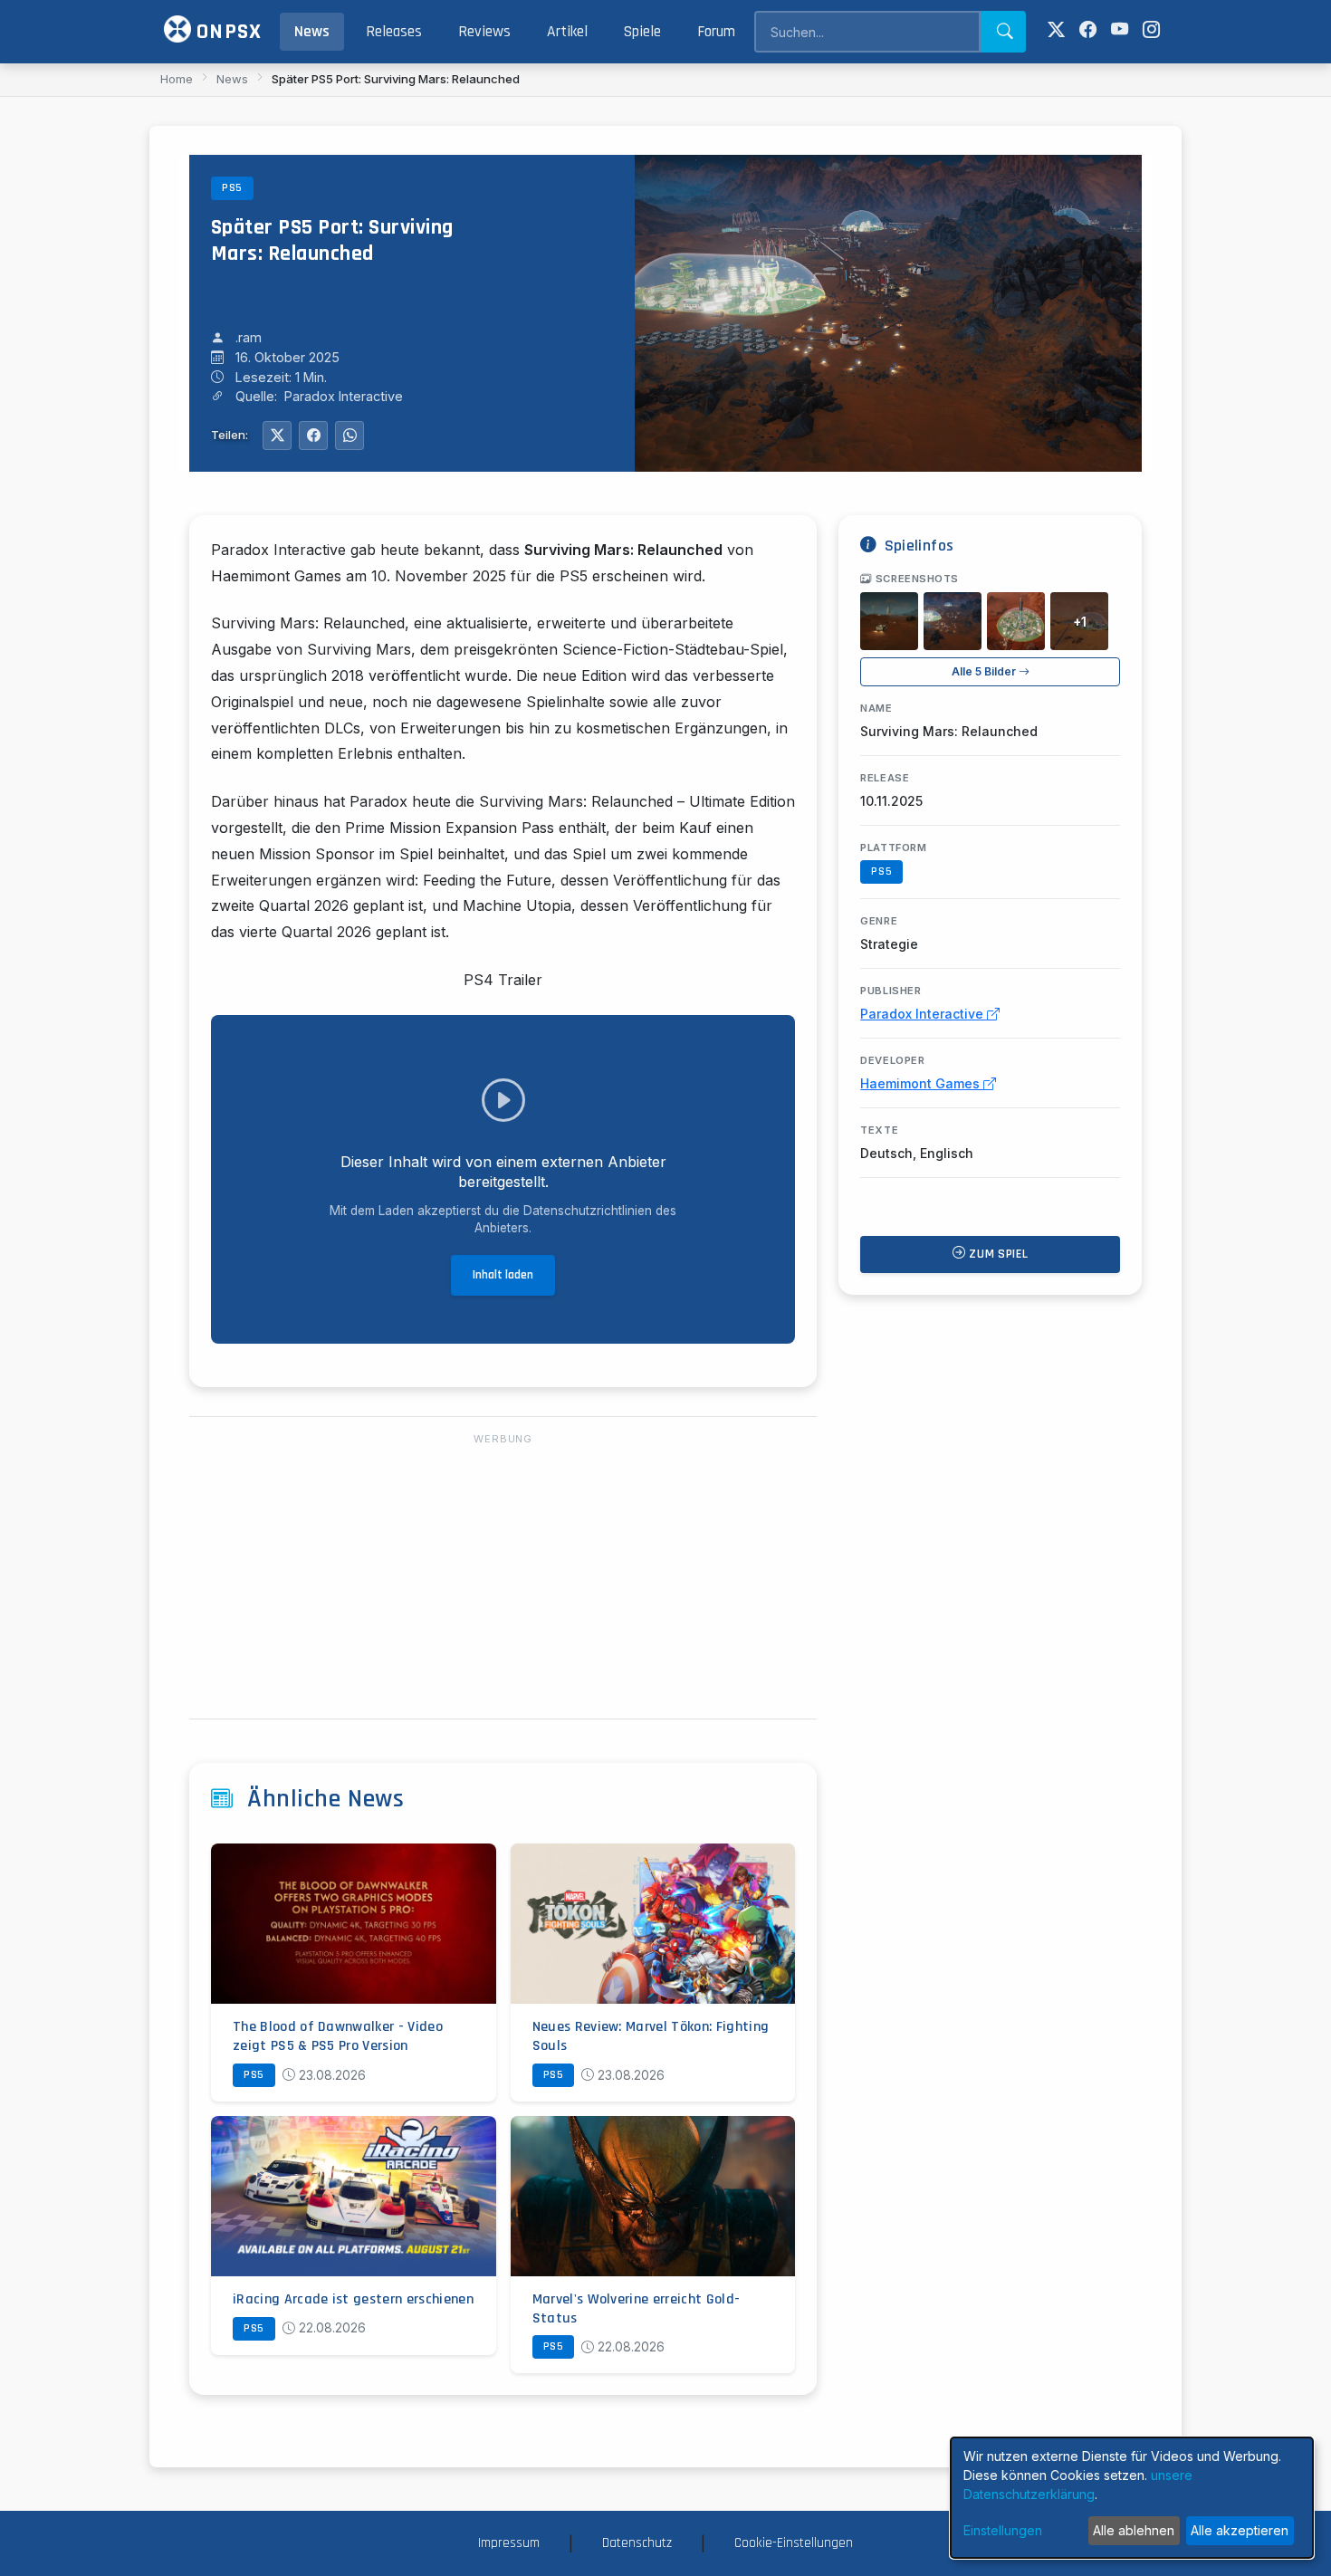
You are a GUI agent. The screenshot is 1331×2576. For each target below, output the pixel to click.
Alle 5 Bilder (985, 671)
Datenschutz (637, 2543)
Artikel (567, 32)
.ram (249, 337)
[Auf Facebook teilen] (313, 436)
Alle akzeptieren (1240, 2530)
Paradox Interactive (924, 1014)
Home (177, 79)
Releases (394, 32)
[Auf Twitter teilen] (277, 436)
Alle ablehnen (1134, 2530)
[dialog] (1132, 2498)
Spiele (642, 32)
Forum (716, 32)
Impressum (509, 2543)
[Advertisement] (503, 1577)
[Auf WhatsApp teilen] (350, 436)
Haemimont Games (922, 1083)
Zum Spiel (997, 1254)
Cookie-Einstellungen (794, 2543)
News (312, 32)
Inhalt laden (503, 1275)
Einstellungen (1003, 2530)
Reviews (484, 32)
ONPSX (226, 32)
